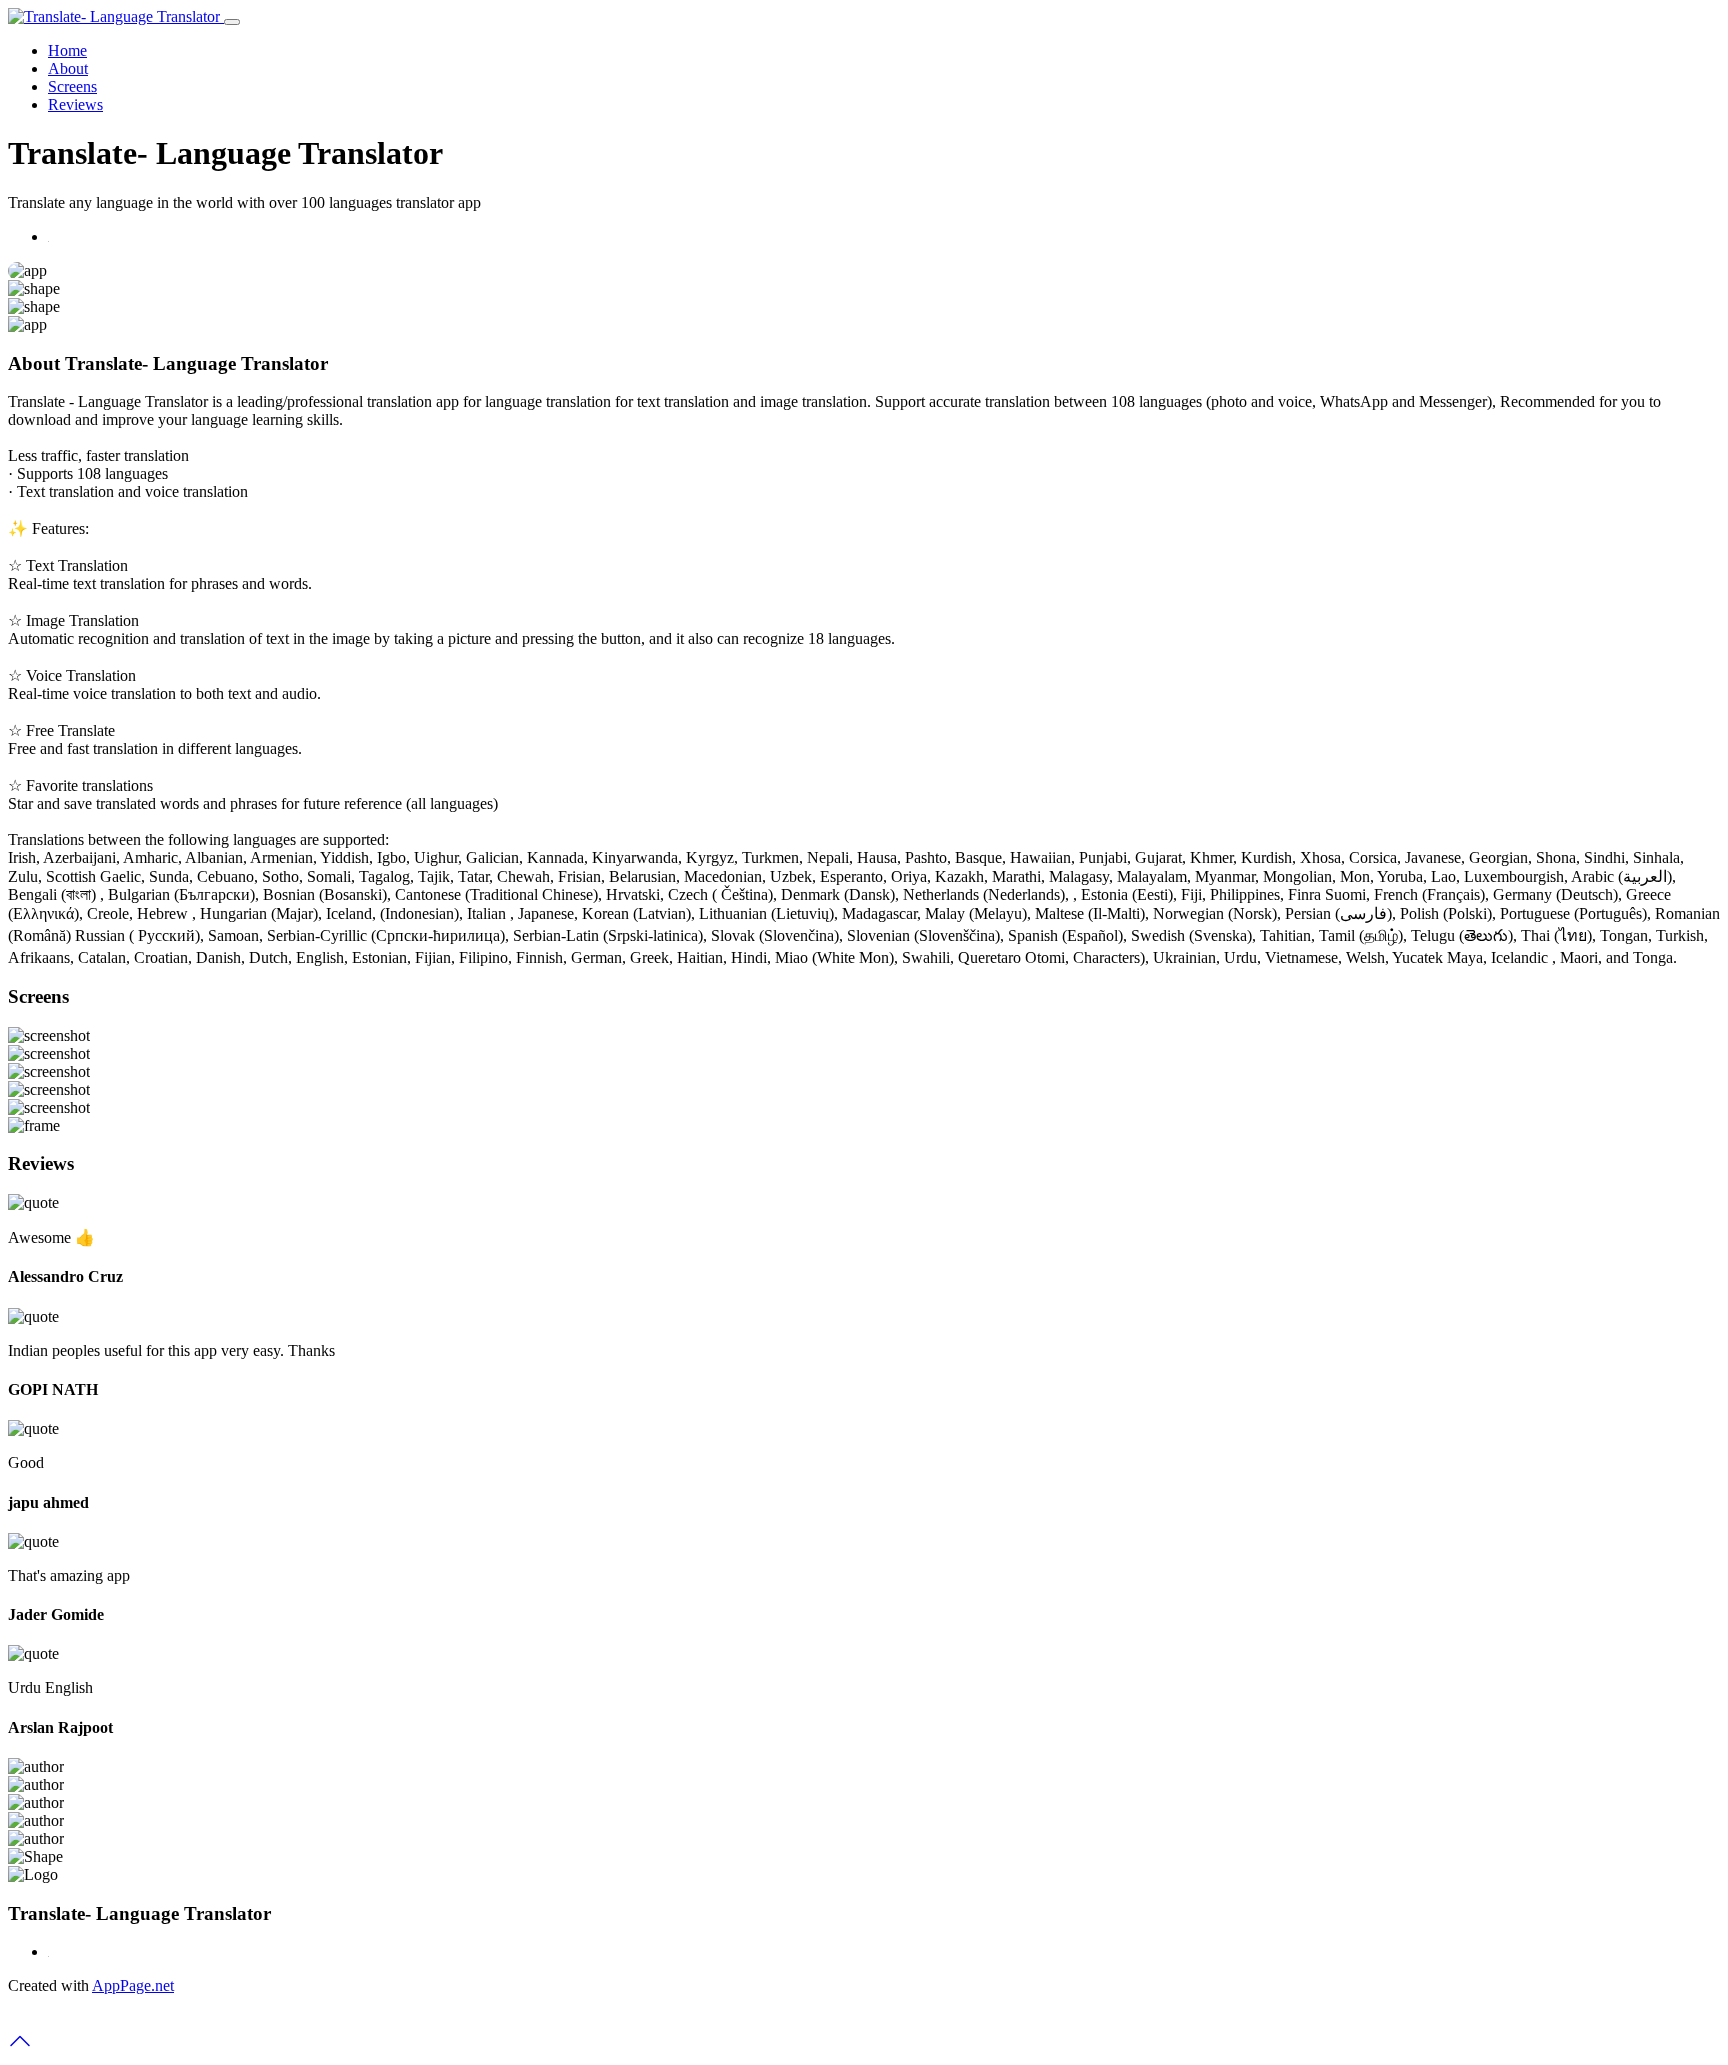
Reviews (75, 104)
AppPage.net (133, 1985)
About (68, 68)
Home (67, 50)
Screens (72, 86)
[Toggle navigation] (232, 22)
